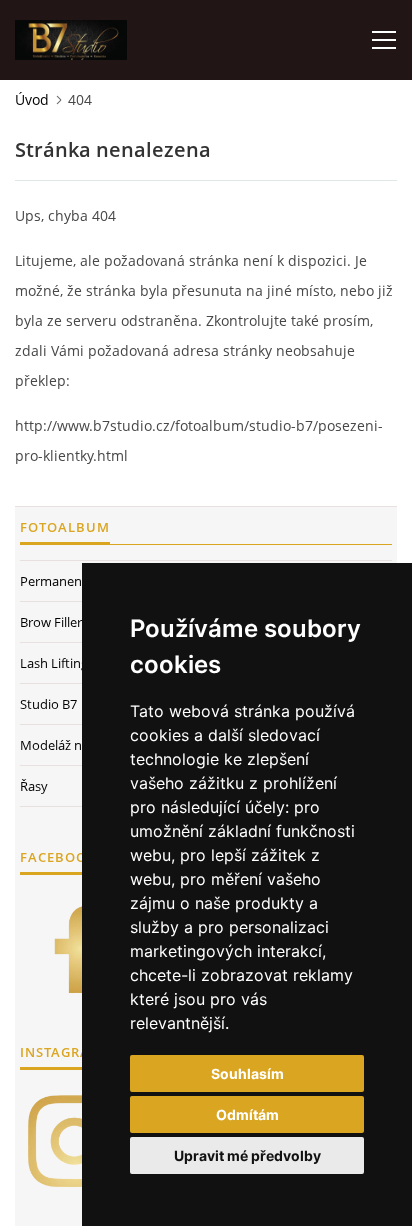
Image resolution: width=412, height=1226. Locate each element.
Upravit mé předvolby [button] (247, 1155)
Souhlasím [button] (247, 1073)
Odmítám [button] (247, 1114)
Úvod (32, 99)
